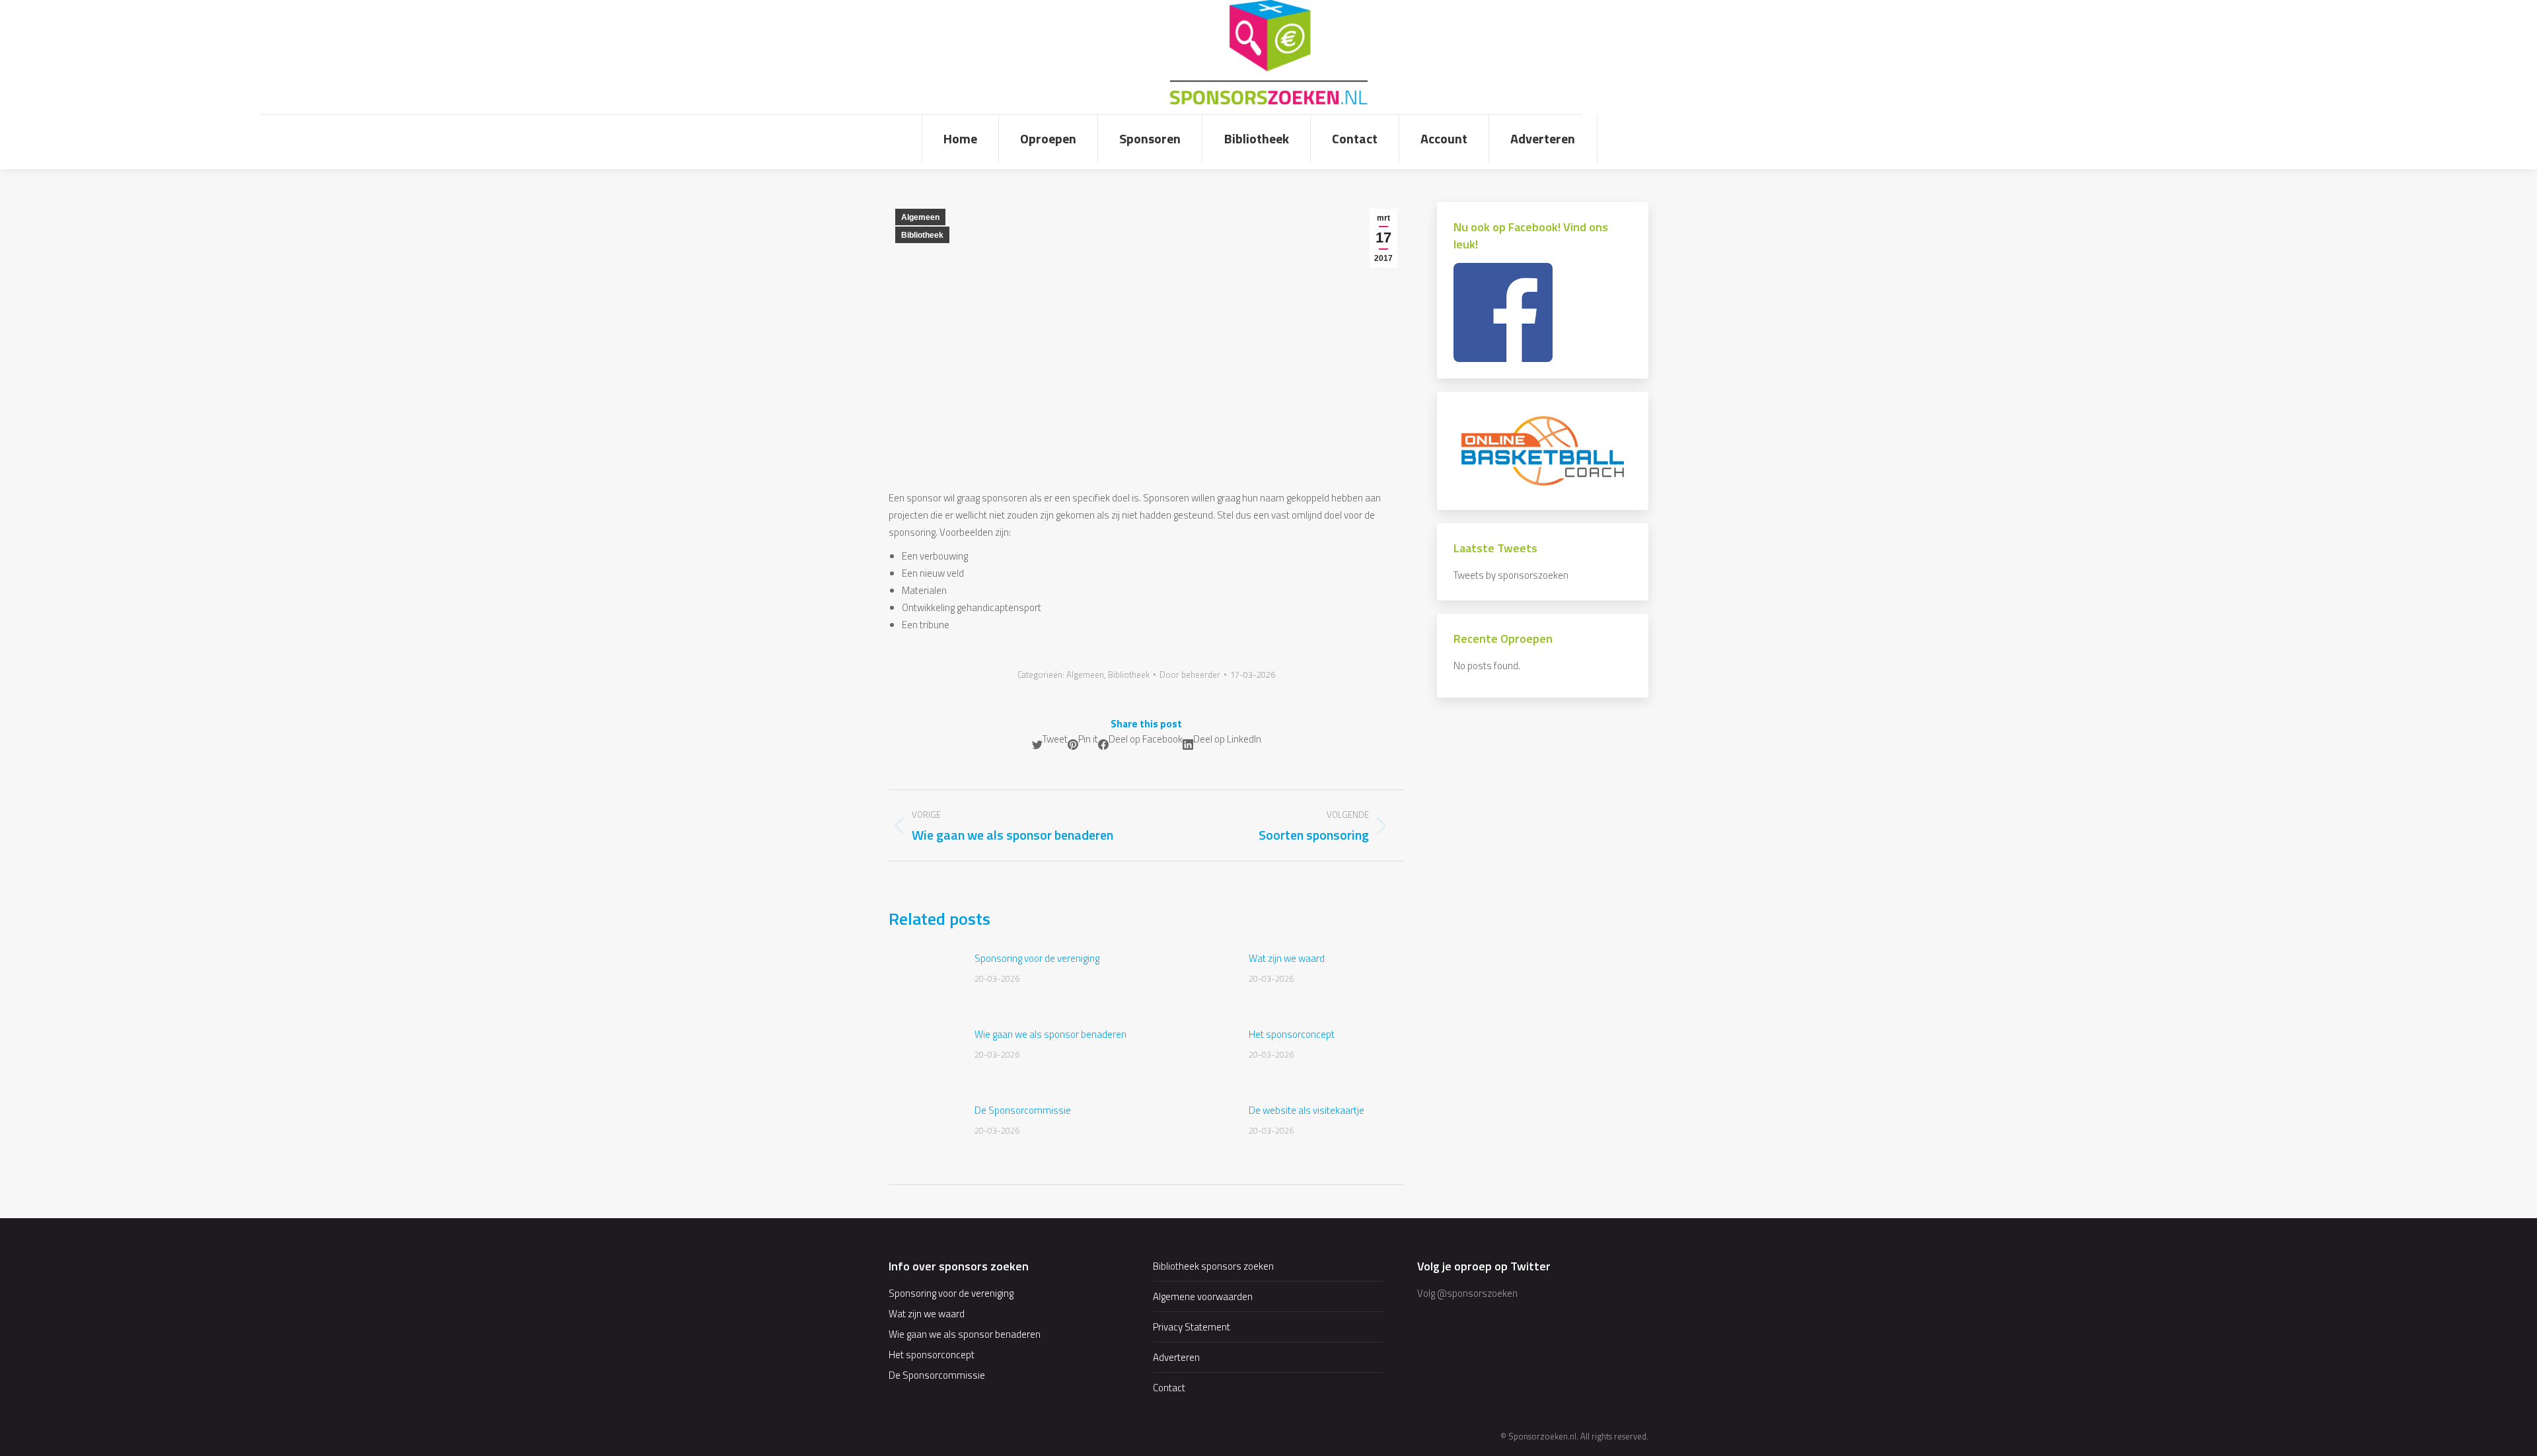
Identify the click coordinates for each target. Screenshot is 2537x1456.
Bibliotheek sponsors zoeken (1213, 1266)
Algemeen (920, 217)
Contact (1169, 1388)
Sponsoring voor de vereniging (1037, 958)
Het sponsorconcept (1292, 1034)
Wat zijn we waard (1287, 958)
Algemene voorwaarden (1203, 1296)
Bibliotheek (922, 235)
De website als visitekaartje (1306, 1110)
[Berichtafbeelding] (925, 980)
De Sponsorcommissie (1023, 1110)
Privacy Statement (1192, 1327)
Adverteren (1176, 1357)
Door (1190, 674)
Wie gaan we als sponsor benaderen (1050, 1034)
